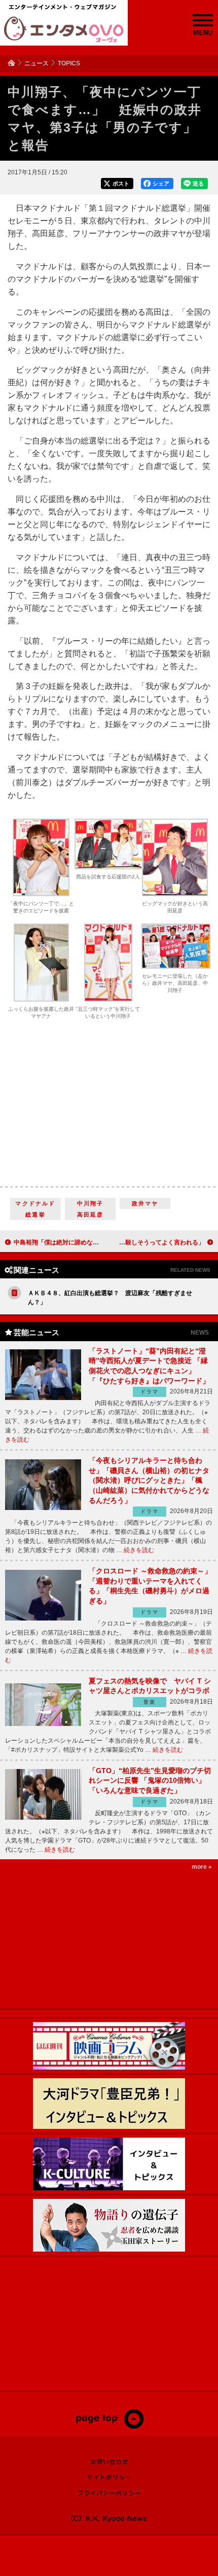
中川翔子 (90, 1203)
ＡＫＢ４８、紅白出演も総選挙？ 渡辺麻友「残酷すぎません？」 (110, 1298)
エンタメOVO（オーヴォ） (64, 29)
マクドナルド (35, 1203)
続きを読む (139, 1550)
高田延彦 (90, 1215)
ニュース (37, 63)
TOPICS (69, 63)
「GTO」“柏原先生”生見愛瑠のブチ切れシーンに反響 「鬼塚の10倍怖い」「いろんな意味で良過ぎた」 (150, 1780)
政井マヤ (145, 1203)
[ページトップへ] (109, 2426)
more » (202, 1867)
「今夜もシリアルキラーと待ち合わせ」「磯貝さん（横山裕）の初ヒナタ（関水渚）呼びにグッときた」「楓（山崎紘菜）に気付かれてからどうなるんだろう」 (149, 1480)
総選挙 (35, 1215)
